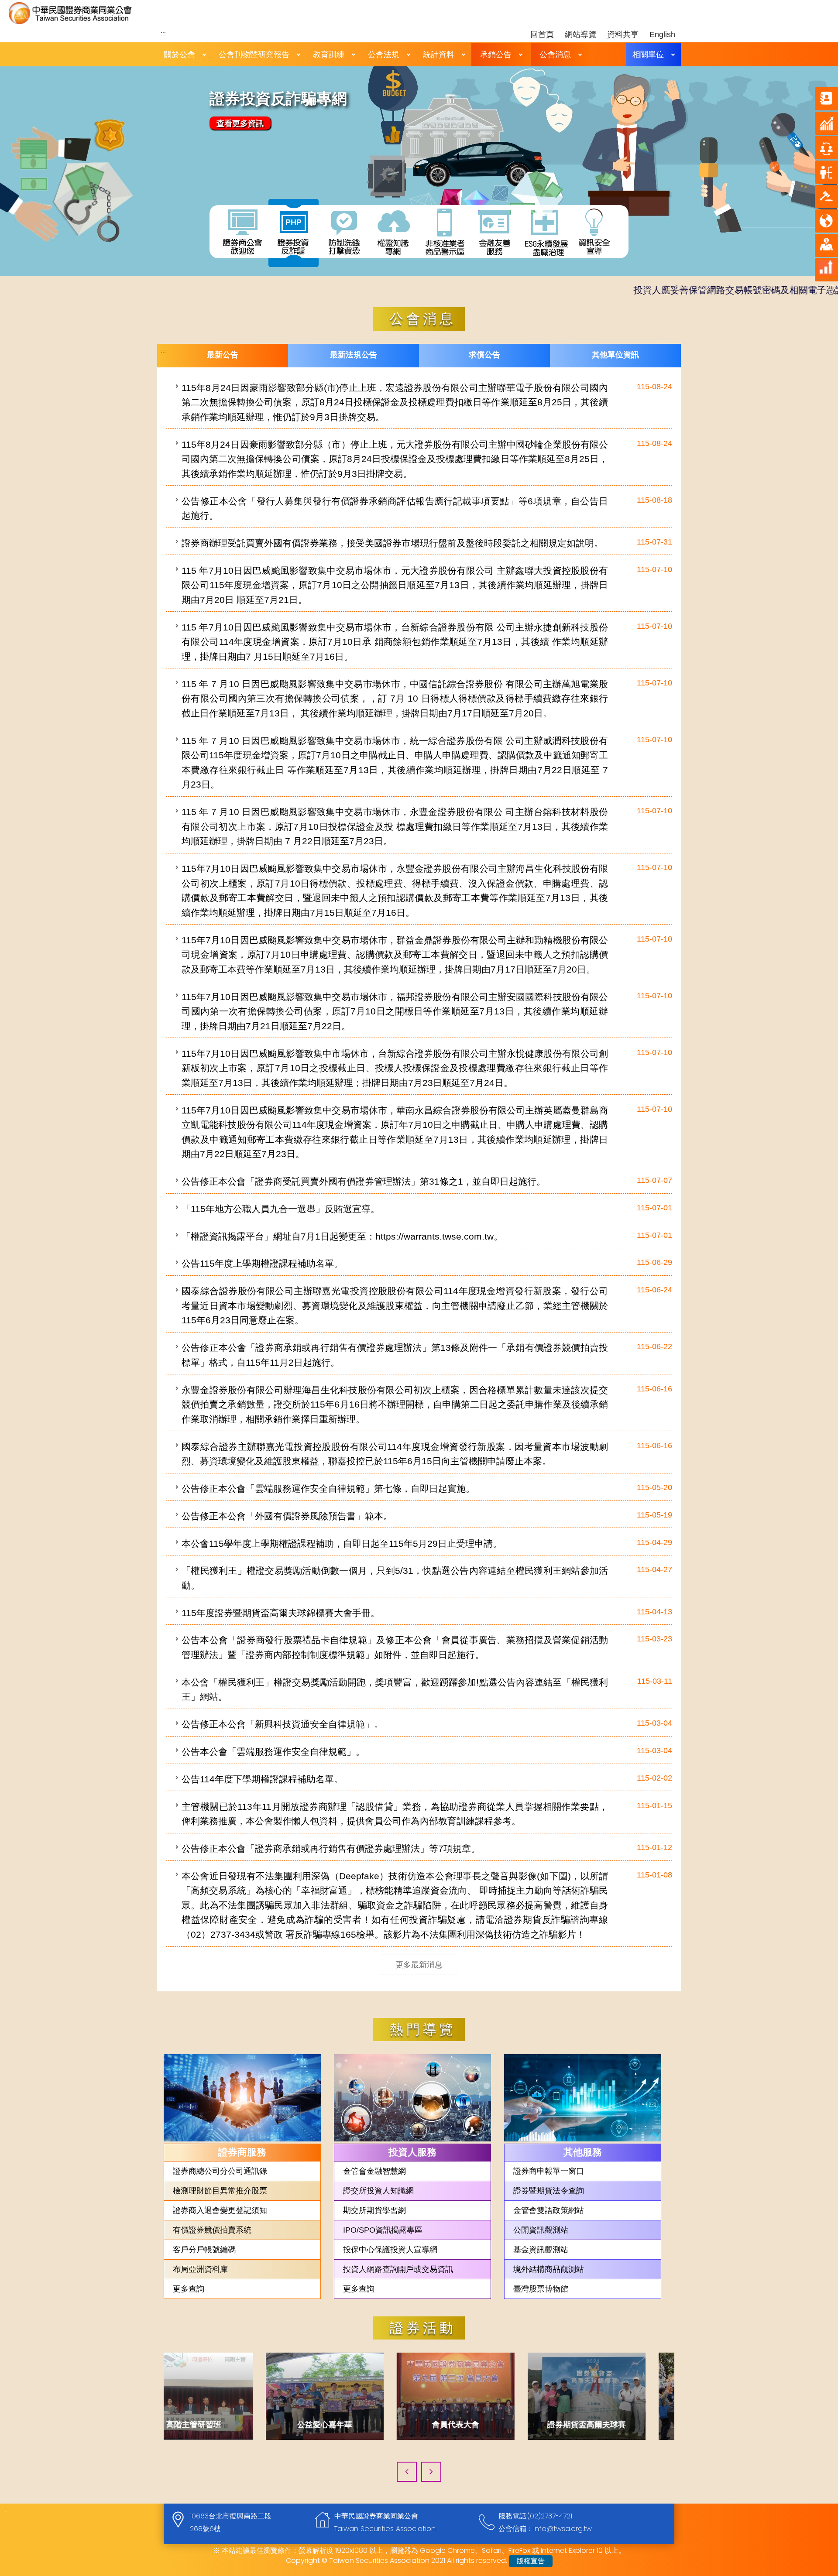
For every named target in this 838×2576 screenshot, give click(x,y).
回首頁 (542, 34)
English (662, 34)
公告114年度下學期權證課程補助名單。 (262, 1779)
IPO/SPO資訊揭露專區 (383, 2230)
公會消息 (555, 55)
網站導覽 (580, 34)
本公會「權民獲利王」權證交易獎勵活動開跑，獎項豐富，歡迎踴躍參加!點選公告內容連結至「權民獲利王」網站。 (395, 1690)
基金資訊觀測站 (541, 2250)
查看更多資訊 (240, 123)
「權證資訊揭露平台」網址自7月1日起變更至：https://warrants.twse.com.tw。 (342, 1236)
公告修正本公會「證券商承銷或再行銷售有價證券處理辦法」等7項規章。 (331, 1848)
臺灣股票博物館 (541, 2289)
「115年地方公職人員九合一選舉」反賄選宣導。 (281, 1209)
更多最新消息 (419, 1965)
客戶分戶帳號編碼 (204, 2250)
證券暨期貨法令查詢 (549, 2191)
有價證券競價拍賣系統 (212, 2230)
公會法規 (384, 55)
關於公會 (179, 55)
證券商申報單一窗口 (549, 2171)
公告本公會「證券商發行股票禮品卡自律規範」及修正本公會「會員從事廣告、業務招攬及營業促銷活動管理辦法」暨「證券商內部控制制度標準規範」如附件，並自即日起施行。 (395, 1647)
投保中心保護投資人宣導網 (390, 2250)
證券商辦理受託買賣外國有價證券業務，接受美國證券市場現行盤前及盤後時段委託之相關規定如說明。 (392, 543)
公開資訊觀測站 (541, 2230)
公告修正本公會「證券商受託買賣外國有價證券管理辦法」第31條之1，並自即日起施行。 (364, 1181)
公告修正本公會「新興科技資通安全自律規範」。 (282, 1724)
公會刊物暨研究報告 (254, 55)
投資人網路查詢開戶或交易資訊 (398, 2269)
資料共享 (623, 34)
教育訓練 (329, 55)
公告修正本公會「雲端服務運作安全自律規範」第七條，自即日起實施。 (328, 1488)
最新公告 (223, 355)
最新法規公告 (354, 355)
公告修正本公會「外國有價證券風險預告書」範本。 (287, 1516)
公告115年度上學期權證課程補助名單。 (262, 1263)
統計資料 (439, 55)
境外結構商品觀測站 (549, 2269)
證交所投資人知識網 (378, 2191)
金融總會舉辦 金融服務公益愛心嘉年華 (223, 2396)
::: (163, 33)
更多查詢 (189, 2289)
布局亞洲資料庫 (200, 2269)
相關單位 (648, 55)
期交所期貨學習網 (374, 2210)
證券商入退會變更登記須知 (220, 2210)
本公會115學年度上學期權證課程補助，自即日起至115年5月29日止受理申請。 (342, 1543)
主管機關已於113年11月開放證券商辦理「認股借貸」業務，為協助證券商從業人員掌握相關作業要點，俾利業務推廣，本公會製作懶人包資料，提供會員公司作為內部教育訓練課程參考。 (395, 1814)
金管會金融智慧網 (374, 2171)
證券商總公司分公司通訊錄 (220, 2171)
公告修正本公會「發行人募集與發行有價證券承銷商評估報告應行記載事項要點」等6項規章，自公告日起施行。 (395, 509)
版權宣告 (531, 2561)
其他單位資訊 (615, 355)
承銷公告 (496, 55)
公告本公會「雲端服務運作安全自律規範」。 (273, 1752)
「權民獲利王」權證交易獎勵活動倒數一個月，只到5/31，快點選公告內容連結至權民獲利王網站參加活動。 (395, 1578)
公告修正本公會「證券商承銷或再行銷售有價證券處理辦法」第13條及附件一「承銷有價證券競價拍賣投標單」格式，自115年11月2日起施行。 (395, 1355)
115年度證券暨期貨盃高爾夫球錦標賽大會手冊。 (281, 1613)
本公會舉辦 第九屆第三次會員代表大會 (354, 2396)
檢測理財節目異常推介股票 (220, 2191)
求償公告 (484, 355)
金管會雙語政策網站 (549, 2210)
